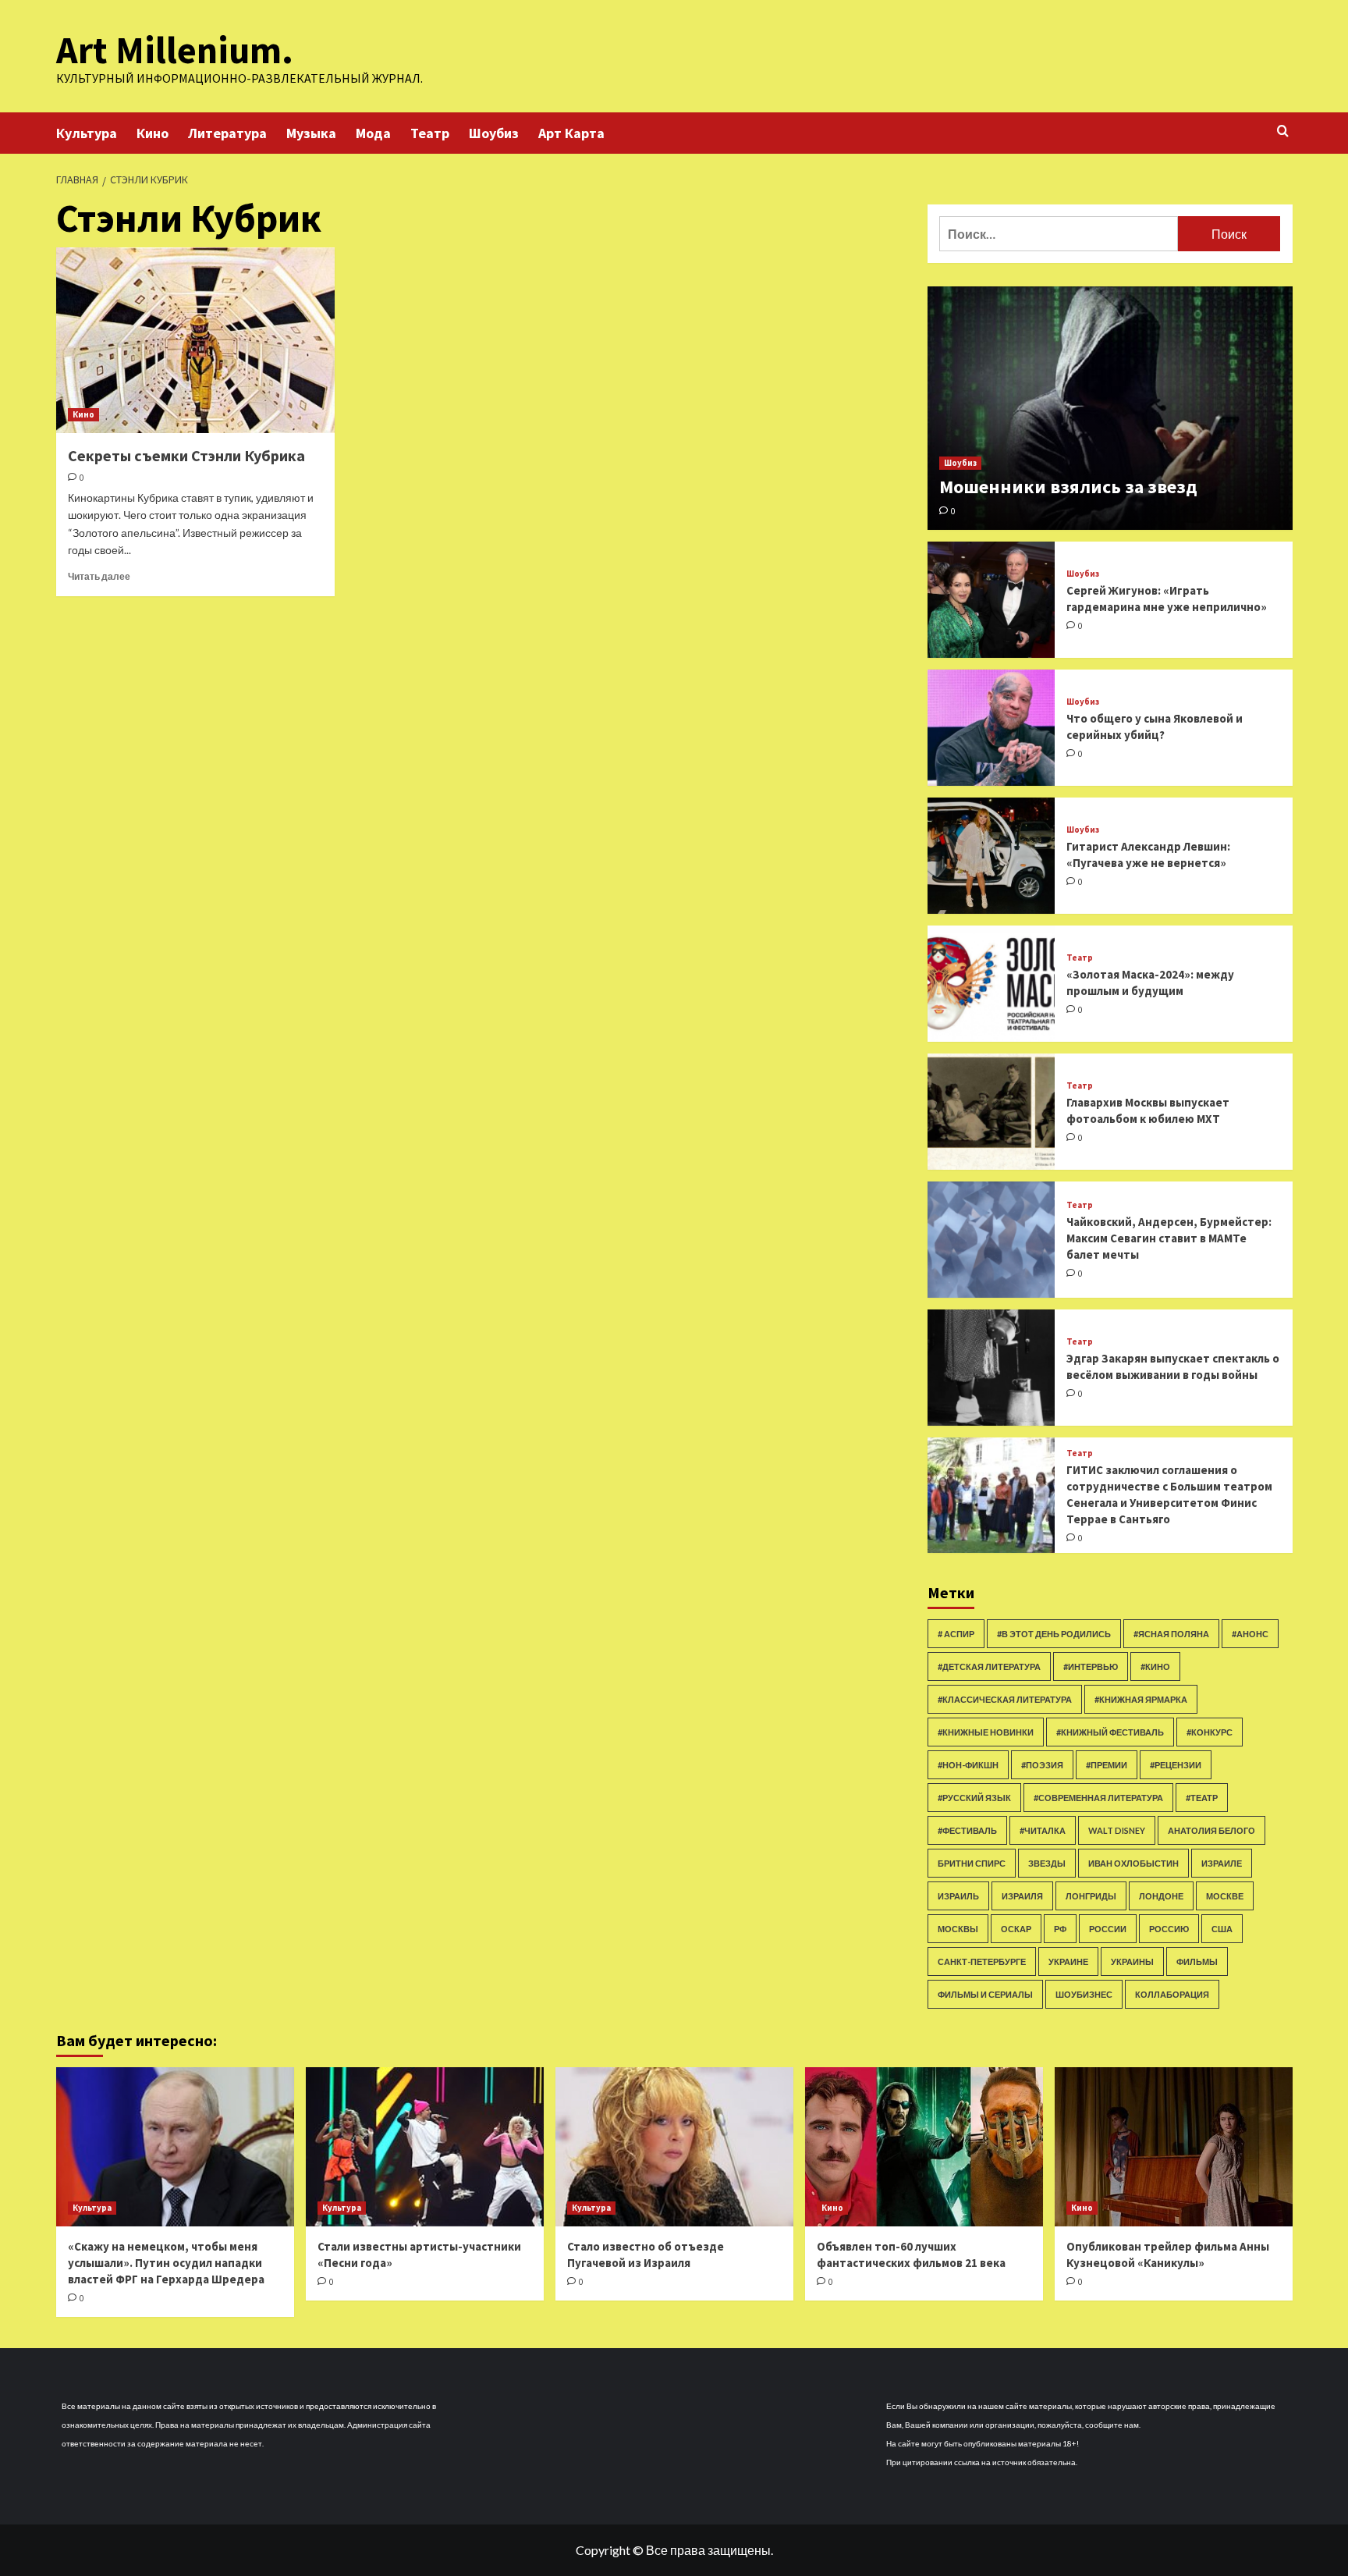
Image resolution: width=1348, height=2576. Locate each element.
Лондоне (1161, 1896)
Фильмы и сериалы (985, 1994)
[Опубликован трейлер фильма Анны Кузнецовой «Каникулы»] (1174, 2146)
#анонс (1250, 1634)
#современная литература (1098, 1798)
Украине (1068, 1961)
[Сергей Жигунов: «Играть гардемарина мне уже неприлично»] (991, 600)
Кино (153, 133)
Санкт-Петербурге (982, 1961)
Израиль (958, 1896)
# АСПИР (956, 1634)
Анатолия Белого (1211, 1830)
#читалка (1043, 1830)
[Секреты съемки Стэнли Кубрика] (195, 340)
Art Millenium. (175, 50)
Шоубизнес (1084, 1994)
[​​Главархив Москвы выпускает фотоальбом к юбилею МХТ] (991, 1112)
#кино (1155, 1666)
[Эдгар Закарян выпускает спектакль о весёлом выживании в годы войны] (991, 1368)
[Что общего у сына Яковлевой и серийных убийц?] (991, 728)
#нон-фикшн (968, 1765)
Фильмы (1197, 1961)
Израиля (1022, 1896)
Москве (1225, 1896)
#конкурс (1210, 1732)
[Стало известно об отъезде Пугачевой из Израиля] (674, 2146)
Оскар (1016, 1929)
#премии (1107, 1765)
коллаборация (1172, 1994)
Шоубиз (494, 133)
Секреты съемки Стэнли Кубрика (186, 455)
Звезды (1047, 1863)
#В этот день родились (1054, 1634)
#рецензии (1176, 1765)
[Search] (1283, 131)
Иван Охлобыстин (1133, 1863)
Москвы (958, 1929)
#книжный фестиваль (1110, 1732)
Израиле (1222, 1863)
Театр (430, 133)
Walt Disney (1117, 1830)
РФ (1060, 1929)
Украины (1132, 1961)
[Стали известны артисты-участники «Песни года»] (425, 2146)
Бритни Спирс (972, 1863)
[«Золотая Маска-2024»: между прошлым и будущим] (991, 984)
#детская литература (989, 1666)
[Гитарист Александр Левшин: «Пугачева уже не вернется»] (991, 856)
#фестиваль (967, 1830)
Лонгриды (1091, 1896)
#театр (1202, 1798)
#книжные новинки (986, 1732)
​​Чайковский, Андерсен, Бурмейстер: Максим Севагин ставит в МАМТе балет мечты (1169, 1238)
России (1108, 1929)
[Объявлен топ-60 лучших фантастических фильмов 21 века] (924, 2146)
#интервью (1091, 1666)
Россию (1169, 1929)
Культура (87, 133)
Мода (373, 133)
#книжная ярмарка (1141, 1699)
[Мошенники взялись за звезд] (1110, 408)
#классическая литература (1005, 1699)
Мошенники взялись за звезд (1068, 487)
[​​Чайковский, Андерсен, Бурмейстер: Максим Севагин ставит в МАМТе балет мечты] (991, 1240)
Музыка (311, 133)
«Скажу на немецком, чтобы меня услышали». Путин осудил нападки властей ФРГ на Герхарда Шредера (166, 2263)
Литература (227, 133)
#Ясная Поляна (1171, 1634)
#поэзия (1042, 1765)
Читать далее (99, 576)
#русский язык (974, 1798)
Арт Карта (571, 133)
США (1222, 1929)
